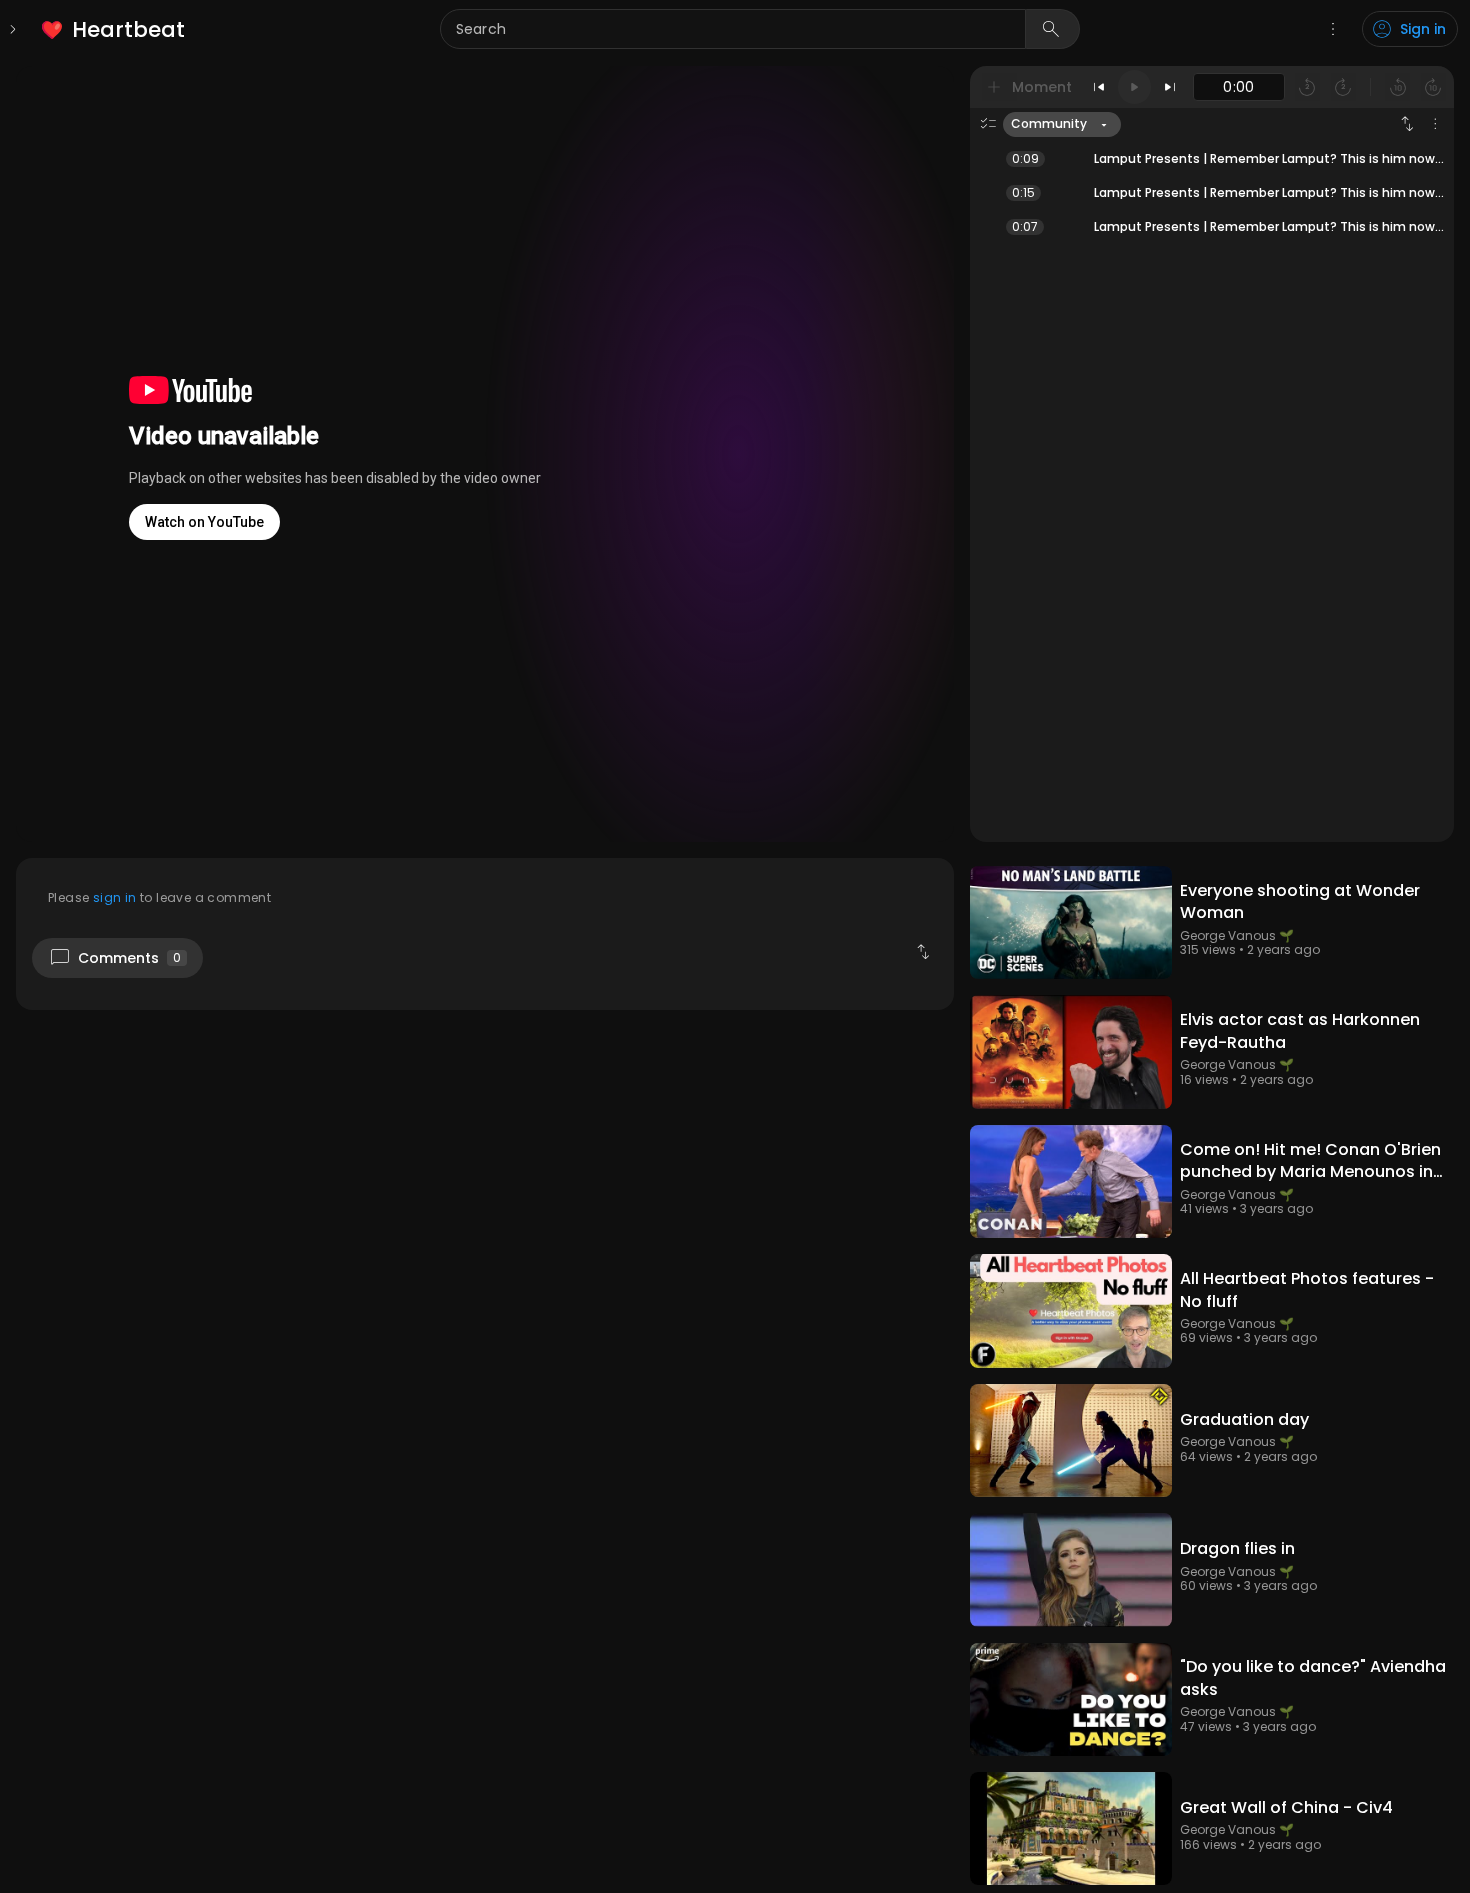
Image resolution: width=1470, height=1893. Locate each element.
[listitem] (114, 29)
